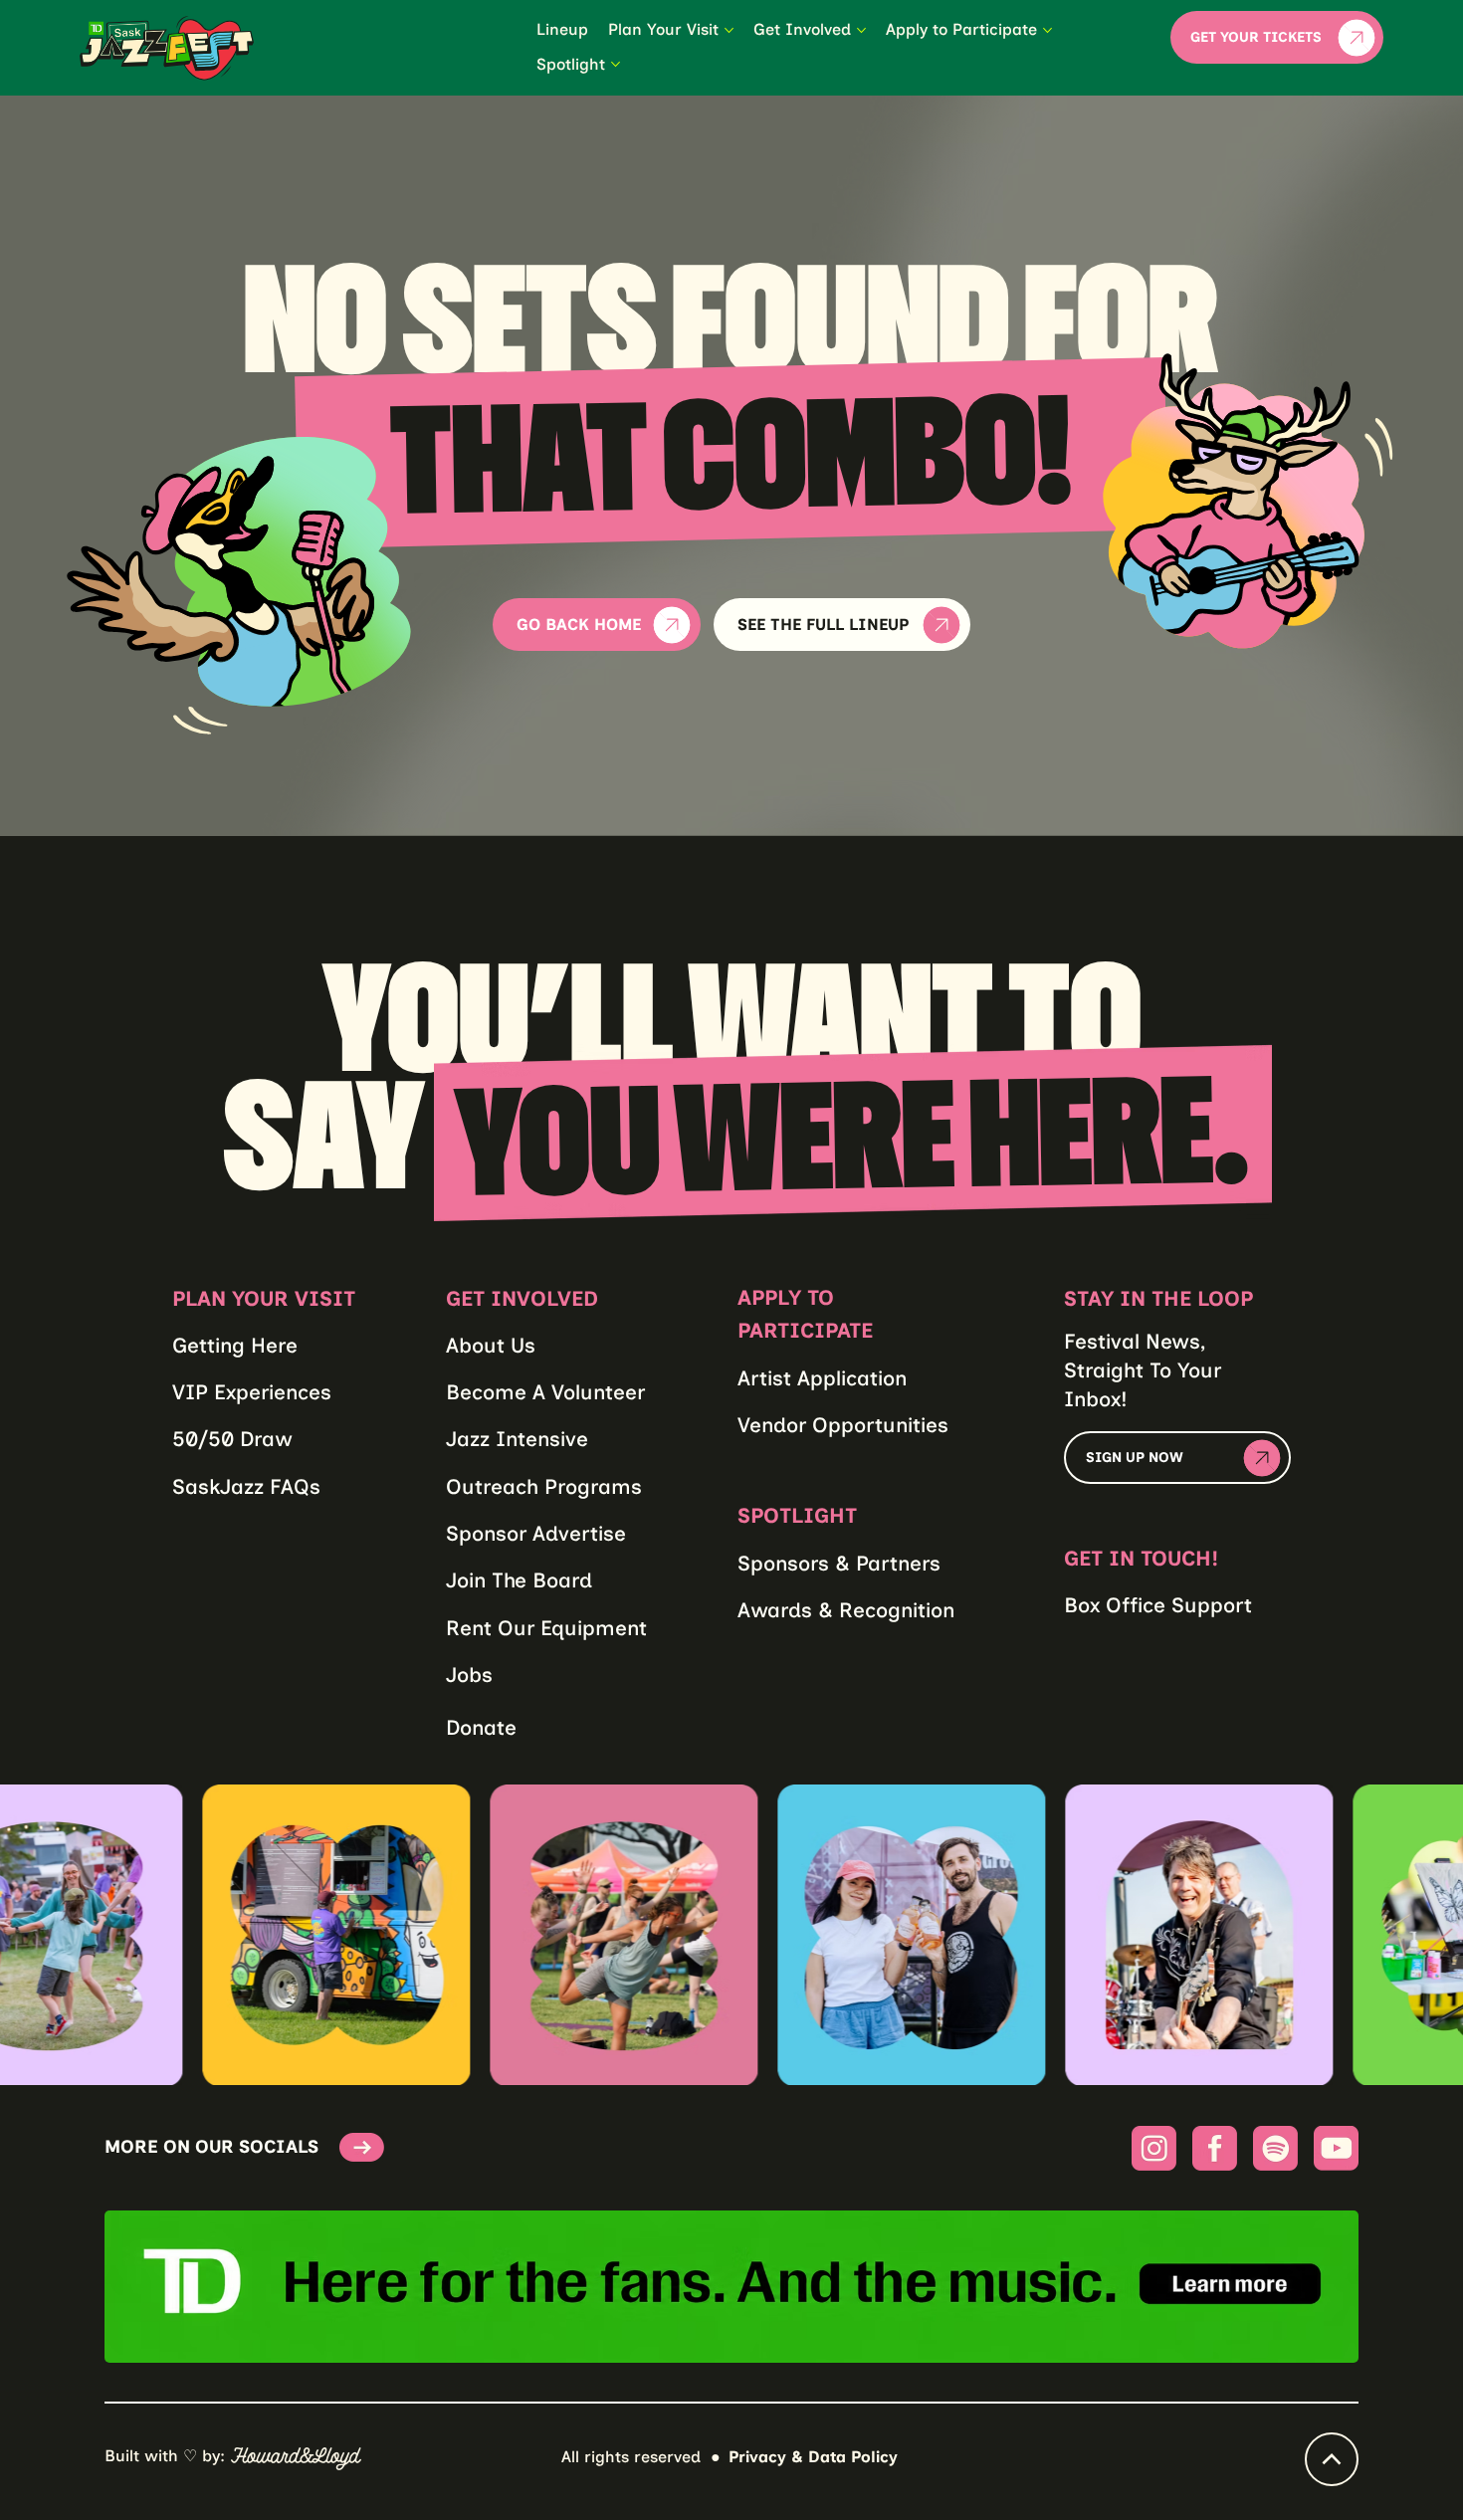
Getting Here (235, 1345)
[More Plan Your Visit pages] (729, 30)
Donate (481, 1727)
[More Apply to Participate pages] (1047, 30)
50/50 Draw (232, 1439)
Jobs (469, 1675)
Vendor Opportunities (843, 1425)
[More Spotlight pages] (616, 64)
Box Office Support (1158, 1605)
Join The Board (519, 1580)
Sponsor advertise (536, 1533)
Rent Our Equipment (546, 1628)
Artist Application (822, 1378)
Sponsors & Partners (839, 1563)
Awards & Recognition (846, 1610)
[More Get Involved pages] (861, 30)
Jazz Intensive (517, 1439)
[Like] (1332, 2459)
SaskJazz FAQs (246, 1486)
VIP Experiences (252, 1392)
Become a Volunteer (545, 1392)
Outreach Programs (544, 1486)
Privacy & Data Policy (813, 2457)
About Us (491, 1345)
